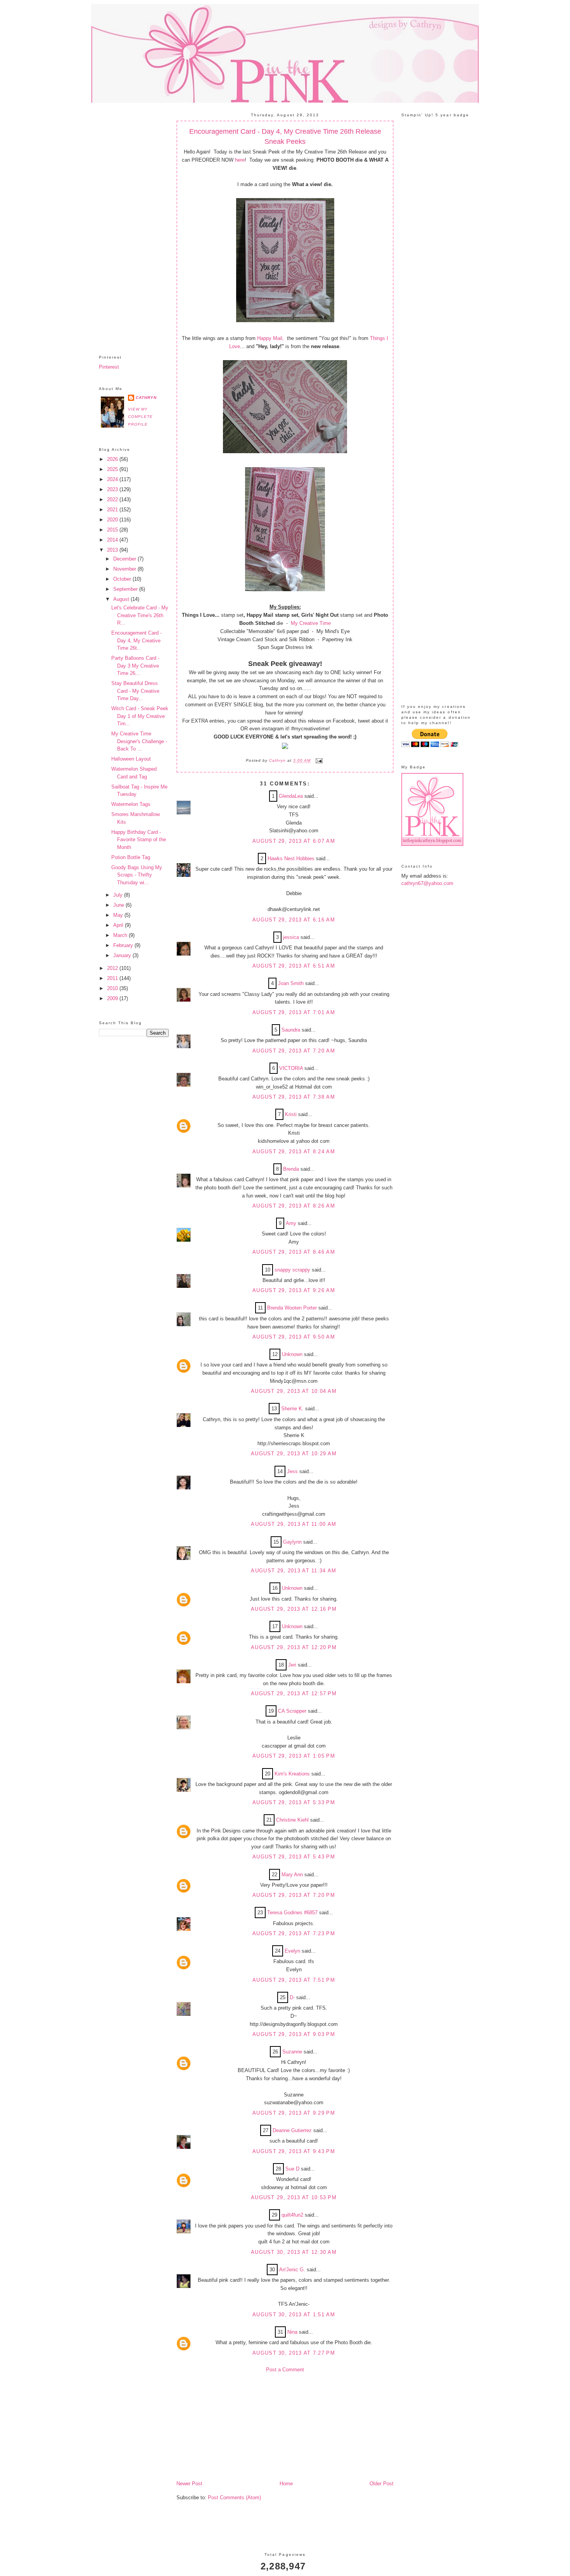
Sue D (292, 2169)
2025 (113, 469)
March (121, 935)
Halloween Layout (131, 759)
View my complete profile (140, 417)
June (119, 905)
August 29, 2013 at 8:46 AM (294, 1252)
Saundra (291, 1030)
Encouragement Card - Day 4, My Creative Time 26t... (136, 640)
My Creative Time (311, 623)
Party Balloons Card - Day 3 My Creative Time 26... (135, 666)
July (119, 895)
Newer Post (189, 2484)
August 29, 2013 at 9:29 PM (294, 2113)
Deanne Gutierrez (292, 2130)
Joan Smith (291, 983)
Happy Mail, (270, 338)
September (126, 589)
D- (292, 1997)
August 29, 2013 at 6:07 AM (294, 841)
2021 (113, 510)
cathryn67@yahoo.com (427, 883)
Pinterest (109, 367)
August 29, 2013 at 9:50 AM (294, 1337)
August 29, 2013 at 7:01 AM (294, 1012)
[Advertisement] (134, 223)
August (122, 599)
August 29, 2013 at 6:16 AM (294, 920)
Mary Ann (292, 1875)
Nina (292, 2332)
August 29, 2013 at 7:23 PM (294, 1933)
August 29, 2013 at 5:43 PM (294, 1857)
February (124, 945)
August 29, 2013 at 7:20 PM (294, 1895)
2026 (113, 459)
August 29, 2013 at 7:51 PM (294, 1980)
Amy (291, 1223)
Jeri (292, 1665)
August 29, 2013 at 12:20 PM (294, 1647)
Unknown (292, 1354)
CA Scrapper (292, 1711)
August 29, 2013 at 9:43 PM (294, 2151)
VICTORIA (291, 1068)
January (123, 955)
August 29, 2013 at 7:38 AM (294, 1097)
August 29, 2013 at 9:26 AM (294, 1290)
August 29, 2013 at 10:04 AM (294, 1391)
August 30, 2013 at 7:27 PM (294, 2353)
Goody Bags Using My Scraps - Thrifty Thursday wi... (137, 875)
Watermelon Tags (131, 804)
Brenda (291, 1169)
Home (286, 2484)
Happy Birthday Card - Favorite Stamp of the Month (139, 840)
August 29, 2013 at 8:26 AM (294, 1206)
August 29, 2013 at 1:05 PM (294, 1756)
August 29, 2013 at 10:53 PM (294, 2197)
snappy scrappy (292, 1270)
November (125, 569)
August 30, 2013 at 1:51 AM (294, 2315)
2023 (113, 489)
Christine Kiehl (292, 1820)
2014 (113, 540)
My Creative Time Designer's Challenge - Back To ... (139, 741)
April (119, 925)
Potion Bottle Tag (131, 857)
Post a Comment (285, 2370)
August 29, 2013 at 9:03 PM (294, 2034)
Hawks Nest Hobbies (291, 858)
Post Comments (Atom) (234, 2497)
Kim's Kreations (292, 1774)
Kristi (291, 1114)
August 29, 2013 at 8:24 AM (294, 1152)
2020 (113, 520)
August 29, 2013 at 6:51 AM (294, 966)
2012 (113, 968)
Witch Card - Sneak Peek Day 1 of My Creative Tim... (140, 716)
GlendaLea (291, 796)
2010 (113, 988)
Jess (292, 1471)
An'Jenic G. (292, 2270)
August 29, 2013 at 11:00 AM (294, 1524)
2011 (113, 978)
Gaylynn (292, 1542)
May (119, 915)
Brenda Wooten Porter (292, 1308)
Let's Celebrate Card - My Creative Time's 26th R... (140, 615)
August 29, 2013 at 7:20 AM (294, 1051)
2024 (113, 479)
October (123, 579)
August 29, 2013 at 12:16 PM (294, 1609)
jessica (291, 937)
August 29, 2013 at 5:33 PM (294, 1802)
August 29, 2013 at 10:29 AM (294, 1454)
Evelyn (292, 1951)
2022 (113, 499)
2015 (113, 530)
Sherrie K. (292, 1409)
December (125, 559)
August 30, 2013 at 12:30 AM (294, 2252)
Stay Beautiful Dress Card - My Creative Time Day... (135, 691)
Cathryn (146, 398)
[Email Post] (318, 761)
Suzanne (292, 2052)
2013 (113, 550)
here (240, 160)
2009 (113, 998)
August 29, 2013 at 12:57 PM (294, 1693)
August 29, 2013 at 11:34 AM (294, 1571)
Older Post (382, 2484)
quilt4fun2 (292, 2215)
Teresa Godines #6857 (292, 1913)
